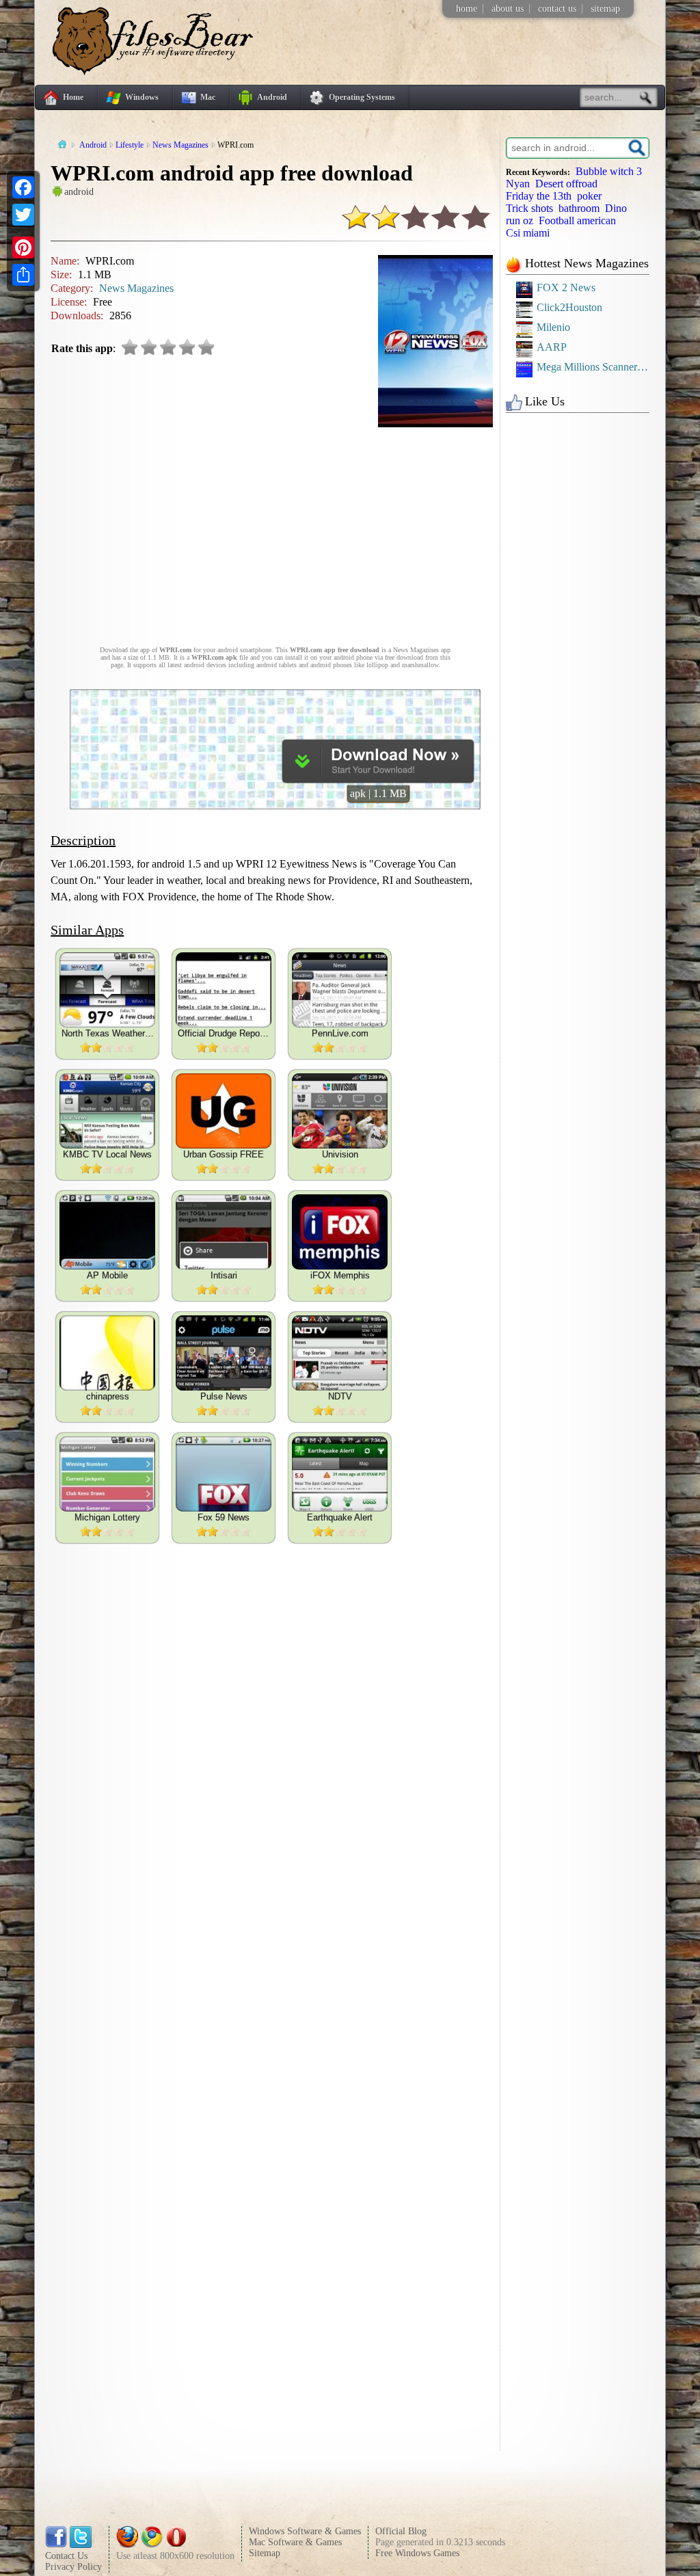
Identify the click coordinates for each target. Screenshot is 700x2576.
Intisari (224, 1275)
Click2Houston (569, 307)
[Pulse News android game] (224, 1353)
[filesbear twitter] (81, 2545)
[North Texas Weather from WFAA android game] (107, 990)
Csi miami (528, 233)
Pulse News (224, 1396)
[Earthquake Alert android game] (340, 1474)
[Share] (23, 275)
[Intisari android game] (224, 1232)
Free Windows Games (417, 2553)
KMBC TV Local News (107, 1154)
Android (272, 97)
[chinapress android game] (107, 1353)
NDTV (340, 1396)
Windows (142, 97)
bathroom (579, 208)
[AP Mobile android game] (107, 1232)
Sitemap (265, 2553)
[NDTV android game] (340, 1353)
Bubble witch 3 (609, 171)
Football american (577, 220)
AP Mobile (107, 1275)
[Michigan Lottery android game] (107, 1474)
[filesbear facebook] (56, 2545)
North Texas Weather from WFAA (108, 1033)
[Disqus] (275, 1924)
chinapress (108, 1396)
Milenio (553, 327)
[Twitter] (23, 215)
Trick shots (529, 208)
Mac (208, 97)
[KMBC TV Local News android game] (107, 1111)
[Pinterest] (23, 247)
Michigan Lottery (107, 1517)
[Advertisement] (275, 530)
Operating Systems (362, 97)
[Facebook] (23, 187)
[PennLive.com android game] (340, 990)
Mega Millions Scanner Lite (593, 367)
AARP (552, 347)
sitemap (605, 9)
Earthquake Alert (340, 1517)
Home (73, 97)
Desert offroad (566, 184)
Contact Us (66, 2556)
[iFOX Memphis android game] (340, 1232)
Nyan (518, 184)
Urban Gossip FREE (224, 1154)
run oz (520, 220)
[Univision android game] (340, 1111)
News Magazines (136, 288)
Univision (340, 1154)
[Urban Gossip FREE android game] (224, 1111)
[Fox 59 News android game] (224, 1474)
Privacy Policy (73, 2567)
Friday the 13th (539, 196)
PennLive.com (340, 1033)
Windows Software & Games (305, 2531)
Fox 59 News (224, 1517)
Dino (616, 208)
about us (508, 9)
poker (589, 196)
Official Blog (401, 2531)
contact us (557, 9)
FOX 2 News (566, 287)
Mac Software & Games (295, 2542)
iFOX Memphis (340, 1275)
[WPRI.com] (378, 779)
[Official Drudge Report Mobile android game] (224, 990)
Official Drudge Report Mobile (224, 1033)
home (467, 9)
